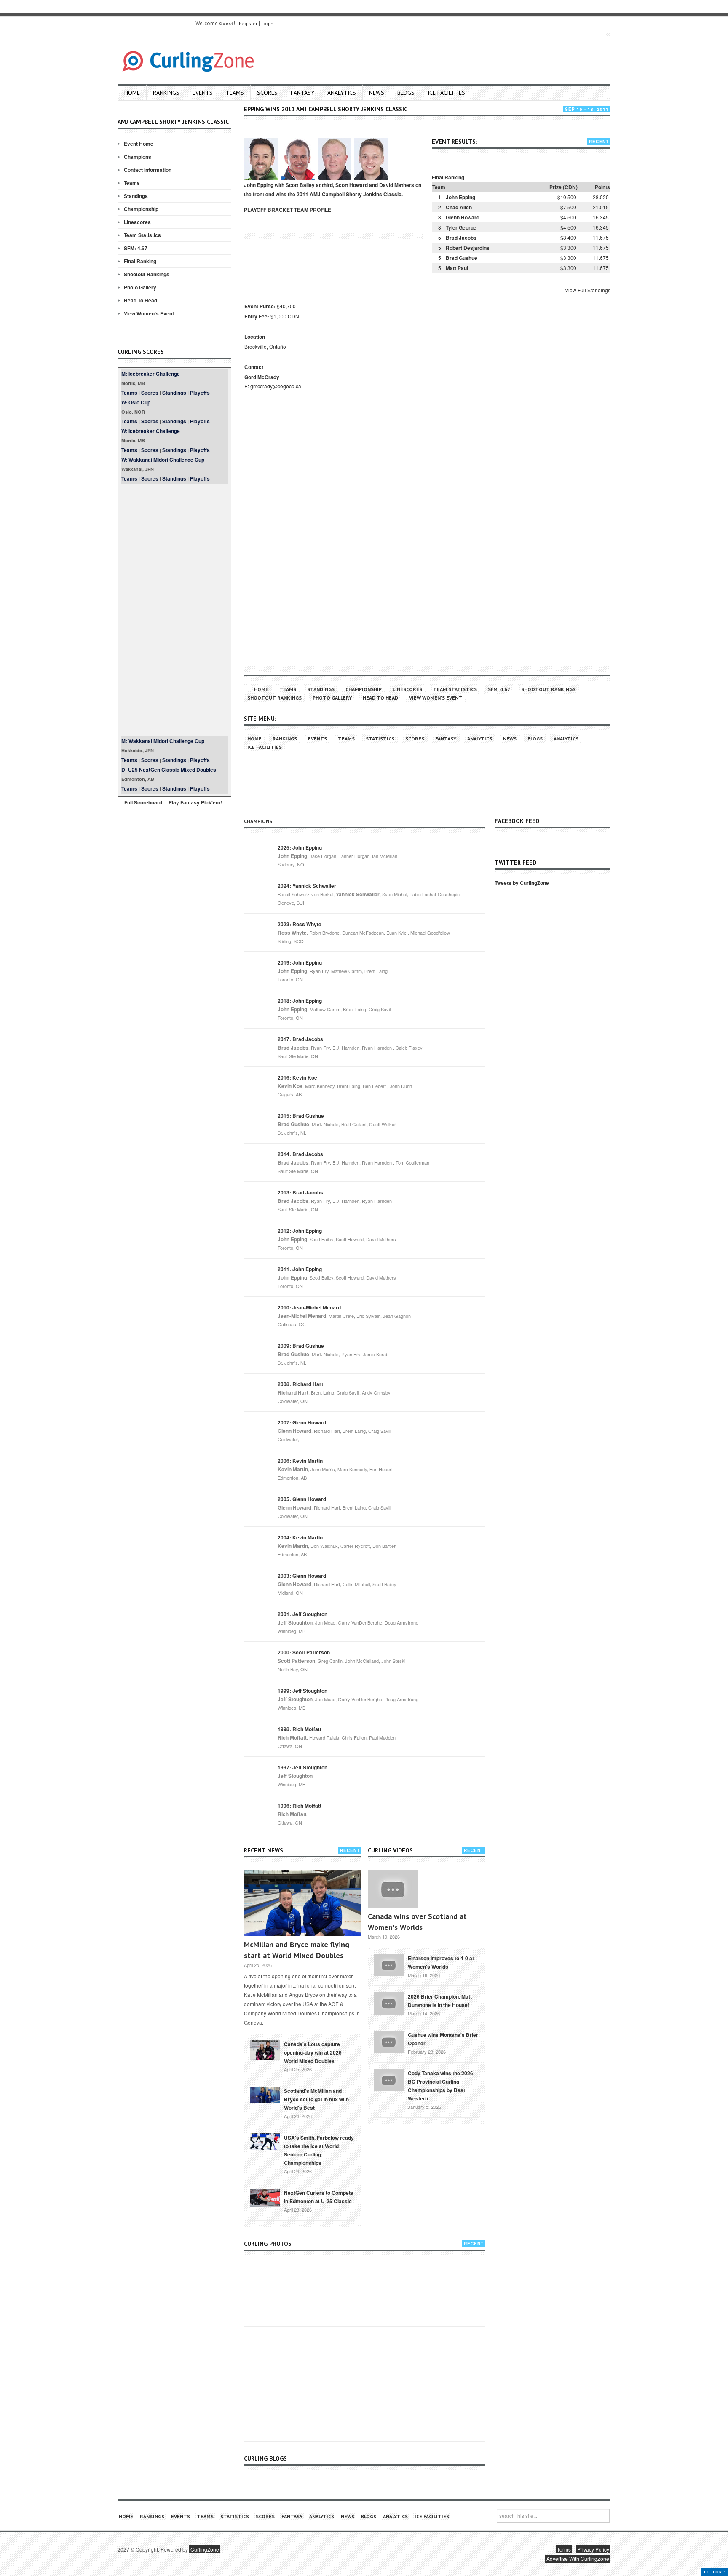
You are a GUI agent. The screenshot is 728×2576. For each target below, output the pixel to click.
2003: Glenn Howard (302, 1576)
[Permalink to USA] (265, 2141)
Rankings (166, 93)
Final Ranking (140, 261)
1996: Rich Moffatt (300, 1806)
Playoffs (200, 393)
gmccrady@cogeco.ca (276, 386)
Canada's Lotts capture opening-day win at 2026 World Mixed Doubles (313, 2052)
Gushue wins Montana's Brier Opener (443, 2039)
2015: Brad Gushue (301, 1116)
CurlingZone (205, 2549)
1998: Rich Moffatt (300, 1729)
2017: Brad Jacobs (300, 1039)
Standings (136, 196)
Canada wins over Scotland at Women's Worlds (417, 1922)
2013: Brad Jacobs (300, 1192)
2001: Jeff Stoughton (302, 1614)
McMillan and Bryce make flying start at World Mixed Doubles (297, 1950)
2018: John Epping (300, 1001)
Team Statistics (142, 235)
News (377, 93)
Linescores (137, 222)
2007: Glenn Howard (302, 1422)
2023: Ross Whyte (300, 924)
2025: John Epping (300, 847)
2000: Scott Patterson (304, 1652)
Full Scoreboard (143, 802)
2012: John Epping (300, 1231)
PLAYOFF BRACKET (268, 210)
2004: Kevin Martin (300, 1537)
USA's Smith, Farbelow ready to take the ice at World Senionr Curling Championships (319, 2150)
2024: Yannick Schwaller (307, 886)
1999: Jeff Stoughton (302, 1691)
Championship (141, 209)
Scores (267, 93)
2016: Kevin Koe (297, 1077)
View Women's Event (149, 313)
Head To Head (141, 300)
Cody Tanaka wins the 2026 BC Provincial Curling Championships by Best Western (440, 2086)
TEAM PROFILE (313, 210)
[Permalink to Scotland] (265, 2094)
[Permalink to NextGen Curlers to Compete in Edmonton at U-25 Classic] (265, 2197)
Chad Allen (459, 207)
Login (267, 23)
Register (248, 23)
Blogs (406, 93)
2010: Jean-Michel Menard (309, 1307)
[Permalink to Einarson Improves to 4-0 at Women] (389, 1964)
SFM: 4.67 (136, 248)
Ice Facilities (446, 93)
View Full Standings (588, 290)
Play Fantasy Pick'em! (195, 802)
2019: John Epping (300, 962)
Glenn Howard (463, 217)
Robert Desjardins (468, 248)
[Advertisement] (174, 610)
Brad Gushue (462, 258)
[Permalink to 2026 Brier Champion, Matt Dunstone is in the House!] (389, 2003)
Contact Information (148, 170)
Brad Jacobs (461, 238)
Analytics (342, 93)
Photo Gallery (140, 287)
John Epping (460, 197)
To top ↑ (715, 2572)
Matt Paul (457, 268)
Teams (235, 93)
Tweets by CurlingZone (522, 883)
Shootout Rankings (147, 274)
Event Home (139, 144)
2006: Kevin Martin (300, 1461)
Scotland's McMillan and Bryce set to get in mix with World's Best (316, 2099)
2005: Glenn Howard (302, 1499)
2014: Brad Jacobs (300, 1154)
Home (132, 93)
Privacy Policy (593, 2549)
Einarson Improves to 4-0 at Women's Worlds (441, 1962)
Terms (564, 2549)
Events (203, 93)
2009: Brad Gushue (301, 1346)
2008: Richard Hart (300, 1384)
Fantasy (302, 93)
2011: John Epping (300, 1269)
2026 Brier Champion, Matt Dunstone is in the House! (440, 2001)
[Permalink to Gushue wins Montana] (389, 2041)
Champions (138, 157)
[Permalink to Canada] (265, 2049)
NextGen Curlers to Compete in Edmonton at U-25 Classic (319, 2197)
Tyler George (461, 227)
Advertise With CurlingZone (578, 2559)
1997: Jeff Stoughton (302, 1767)
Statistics (380, 739)
